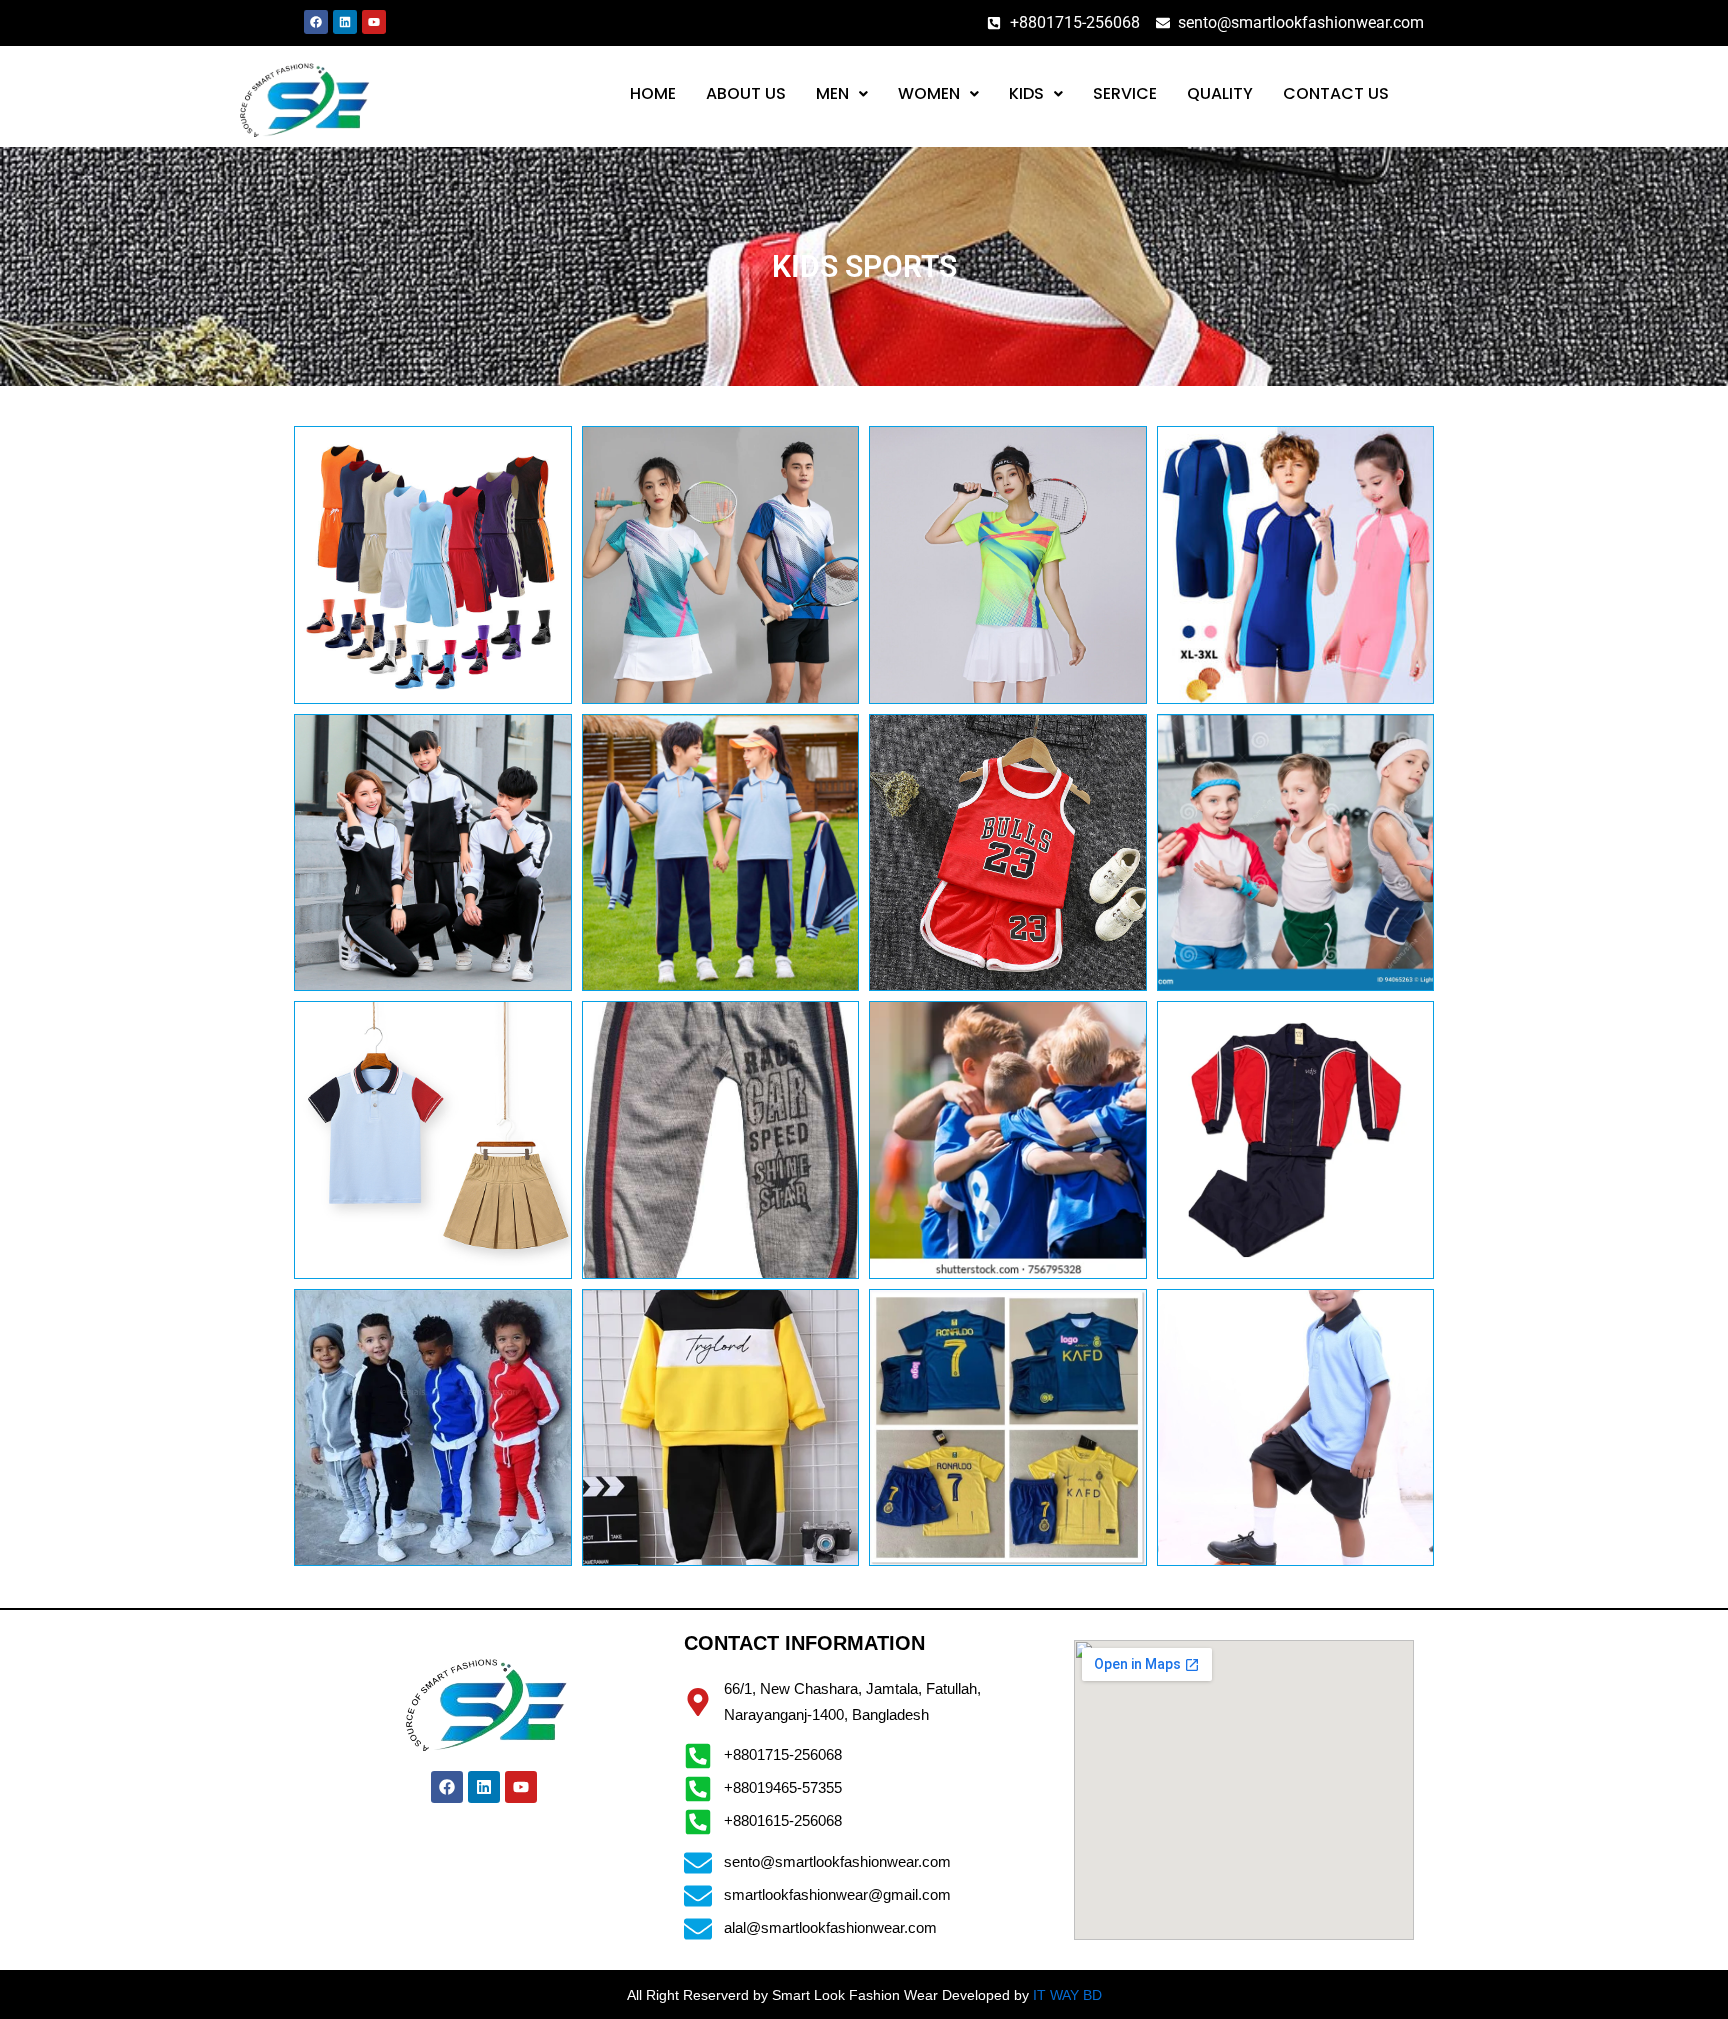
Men (832, 93)
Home (653, 93)
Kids (1026, 93)
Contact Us (1336, 93)
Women (929, 93)
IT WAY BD (1067, 1995)
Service (1125, 93)
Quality (1220, 93)
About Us (746, 93)
